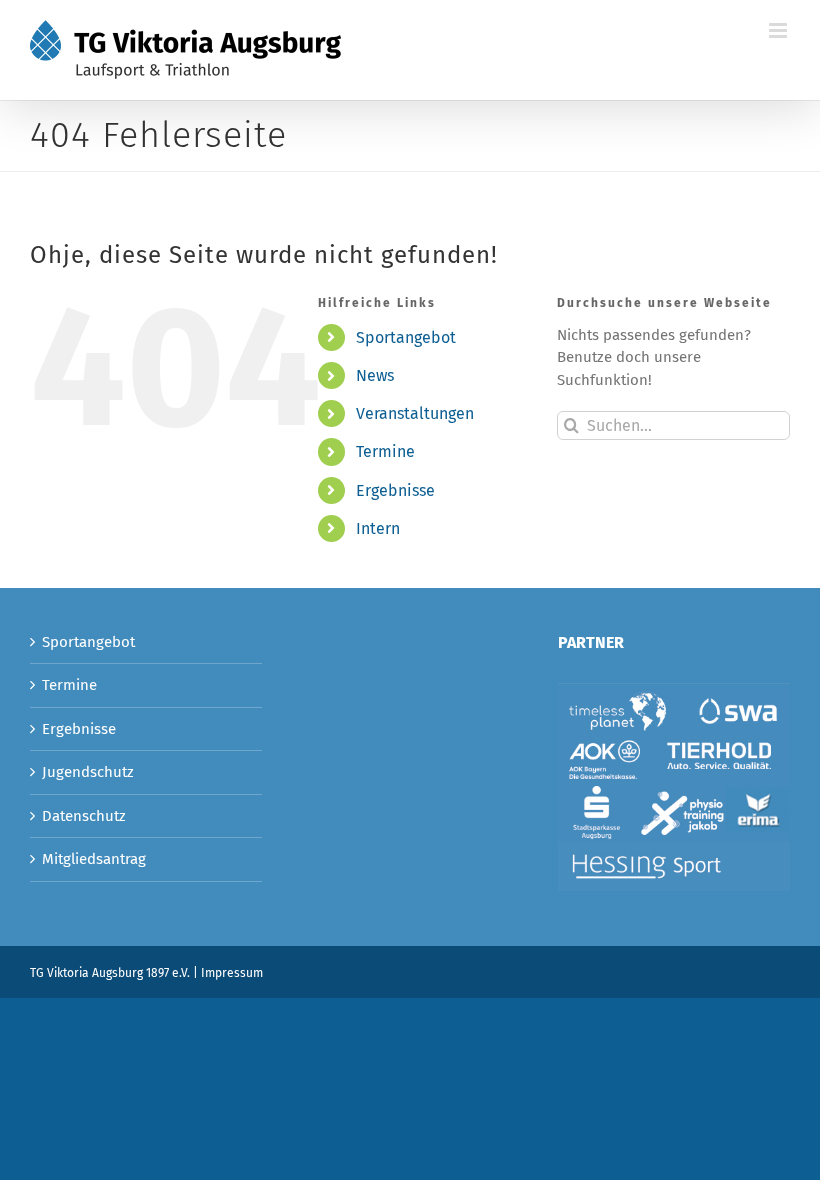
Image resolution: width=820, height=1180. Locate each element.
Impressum (232, 973)
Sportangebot (406, 337)
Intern (378, 528)
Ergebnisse (395, 490)
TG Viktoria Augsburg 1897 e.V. (110, 973)
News (375, 375)
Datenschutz (84, 816)
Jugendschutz (88, 772)
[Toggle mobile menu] (779, 30)
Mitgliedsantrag (94, 859)
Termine (385, 451)
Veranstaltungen (415, 413)
